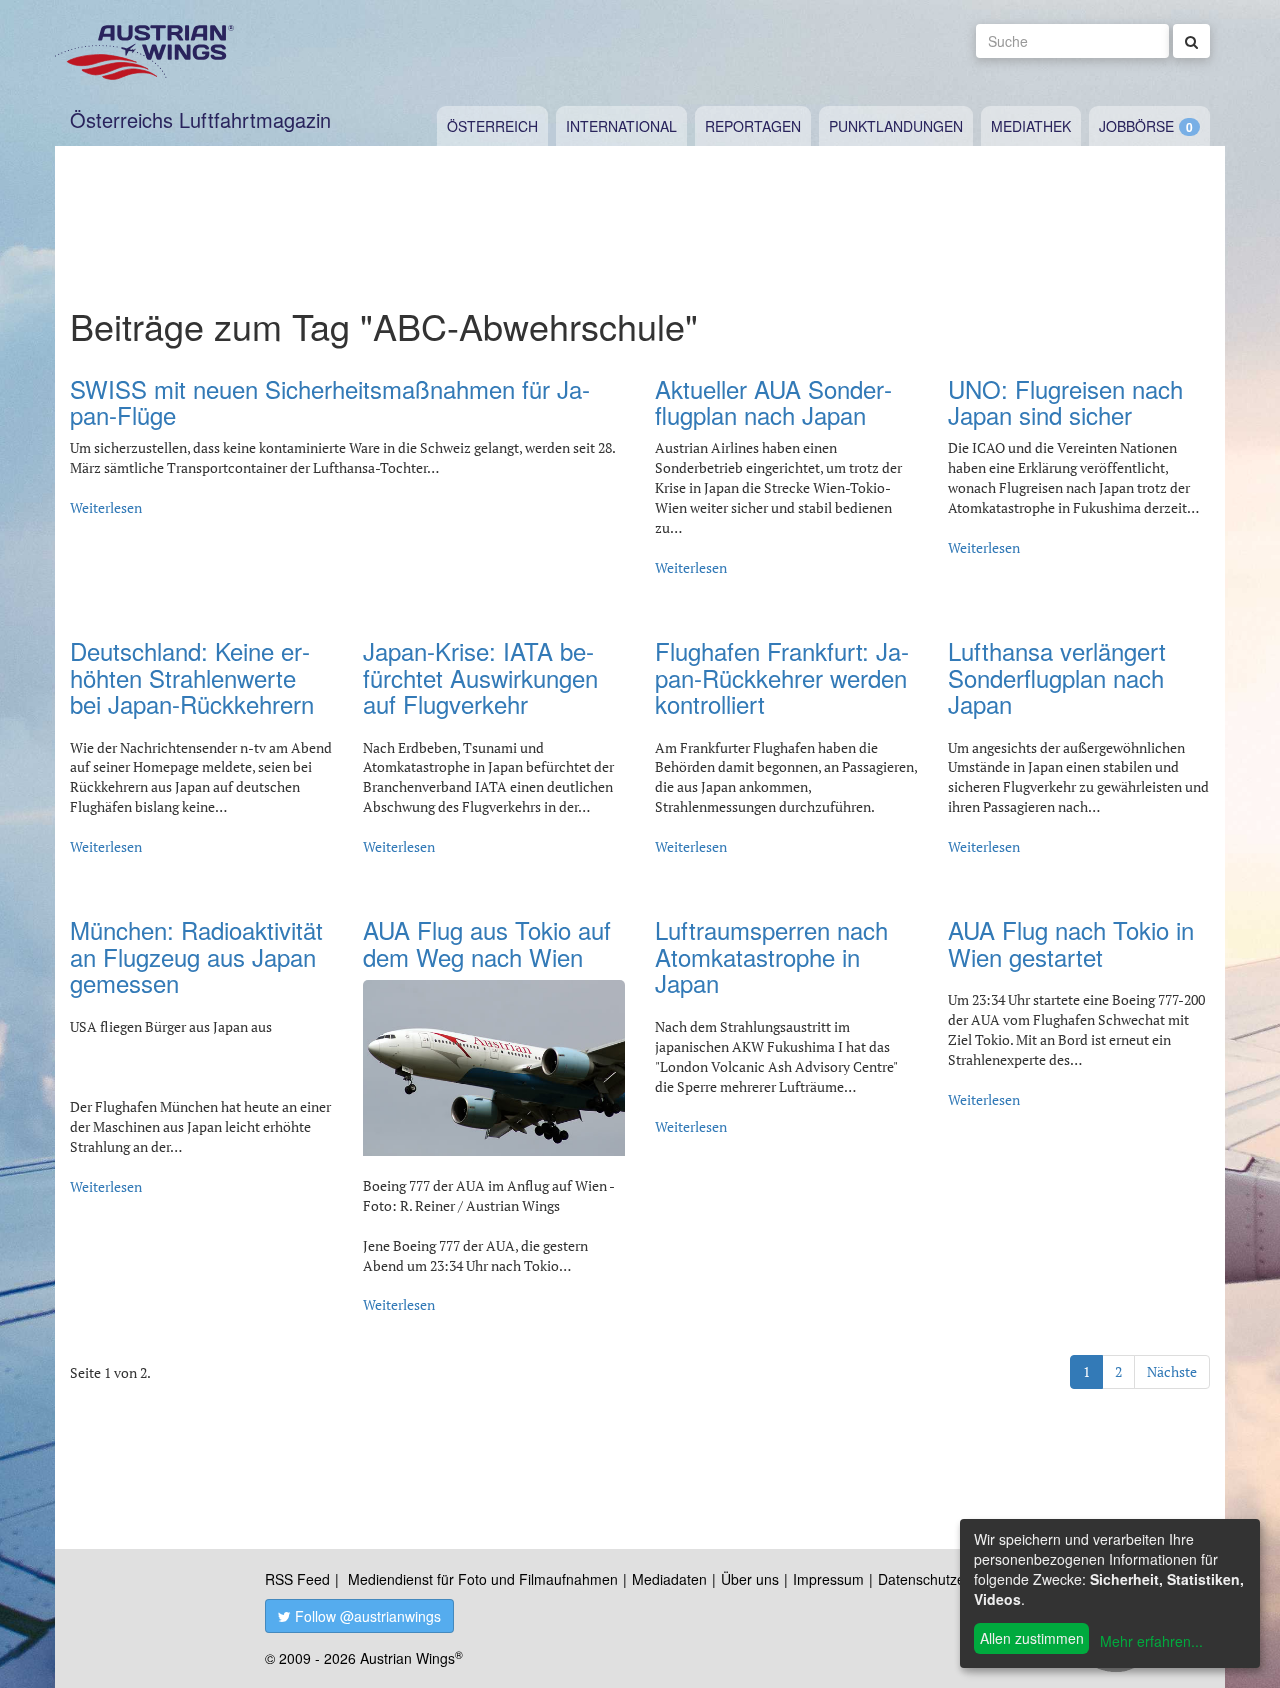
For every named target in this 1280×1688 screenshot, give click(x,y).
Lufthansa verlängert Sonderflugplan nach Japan (1057, 677)
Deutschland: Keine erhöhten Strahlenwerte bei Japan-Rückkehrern (192, 677)
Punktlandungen (896, 126)
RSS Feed (297, 1579)
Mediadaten (669, 1579)
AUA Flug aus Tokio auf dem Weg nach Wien (487, 942)
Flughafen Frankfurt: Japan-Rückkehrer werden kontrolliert (782, 677)
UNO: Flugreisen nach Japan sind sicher (1065, 401)
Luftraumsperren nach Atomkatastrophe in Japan (771, 956)
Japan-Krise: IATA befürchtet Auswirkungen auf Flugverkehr (480, 677)
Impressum (828, 1579)
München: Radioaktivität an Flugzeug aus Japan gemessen (196, 956)
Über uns (750, 1579)
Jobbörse (1136, 126)
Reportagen (753, 126)
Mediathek (1031, 126)
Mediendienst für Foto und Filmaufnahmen (483, 1579)
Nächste (1172, 1371)
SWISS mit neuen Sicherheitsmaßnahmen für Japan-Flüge (330, 401)
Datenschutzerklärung (947, 1579)
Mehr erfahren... (1151, 1641)
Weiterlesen (106, 507)
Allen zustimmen (1032, 1638)
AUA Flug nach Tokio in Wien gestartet (1071, 942)
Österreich (492, 126)
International (621, 126)
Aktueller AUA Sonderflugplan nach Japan (773, 401)
